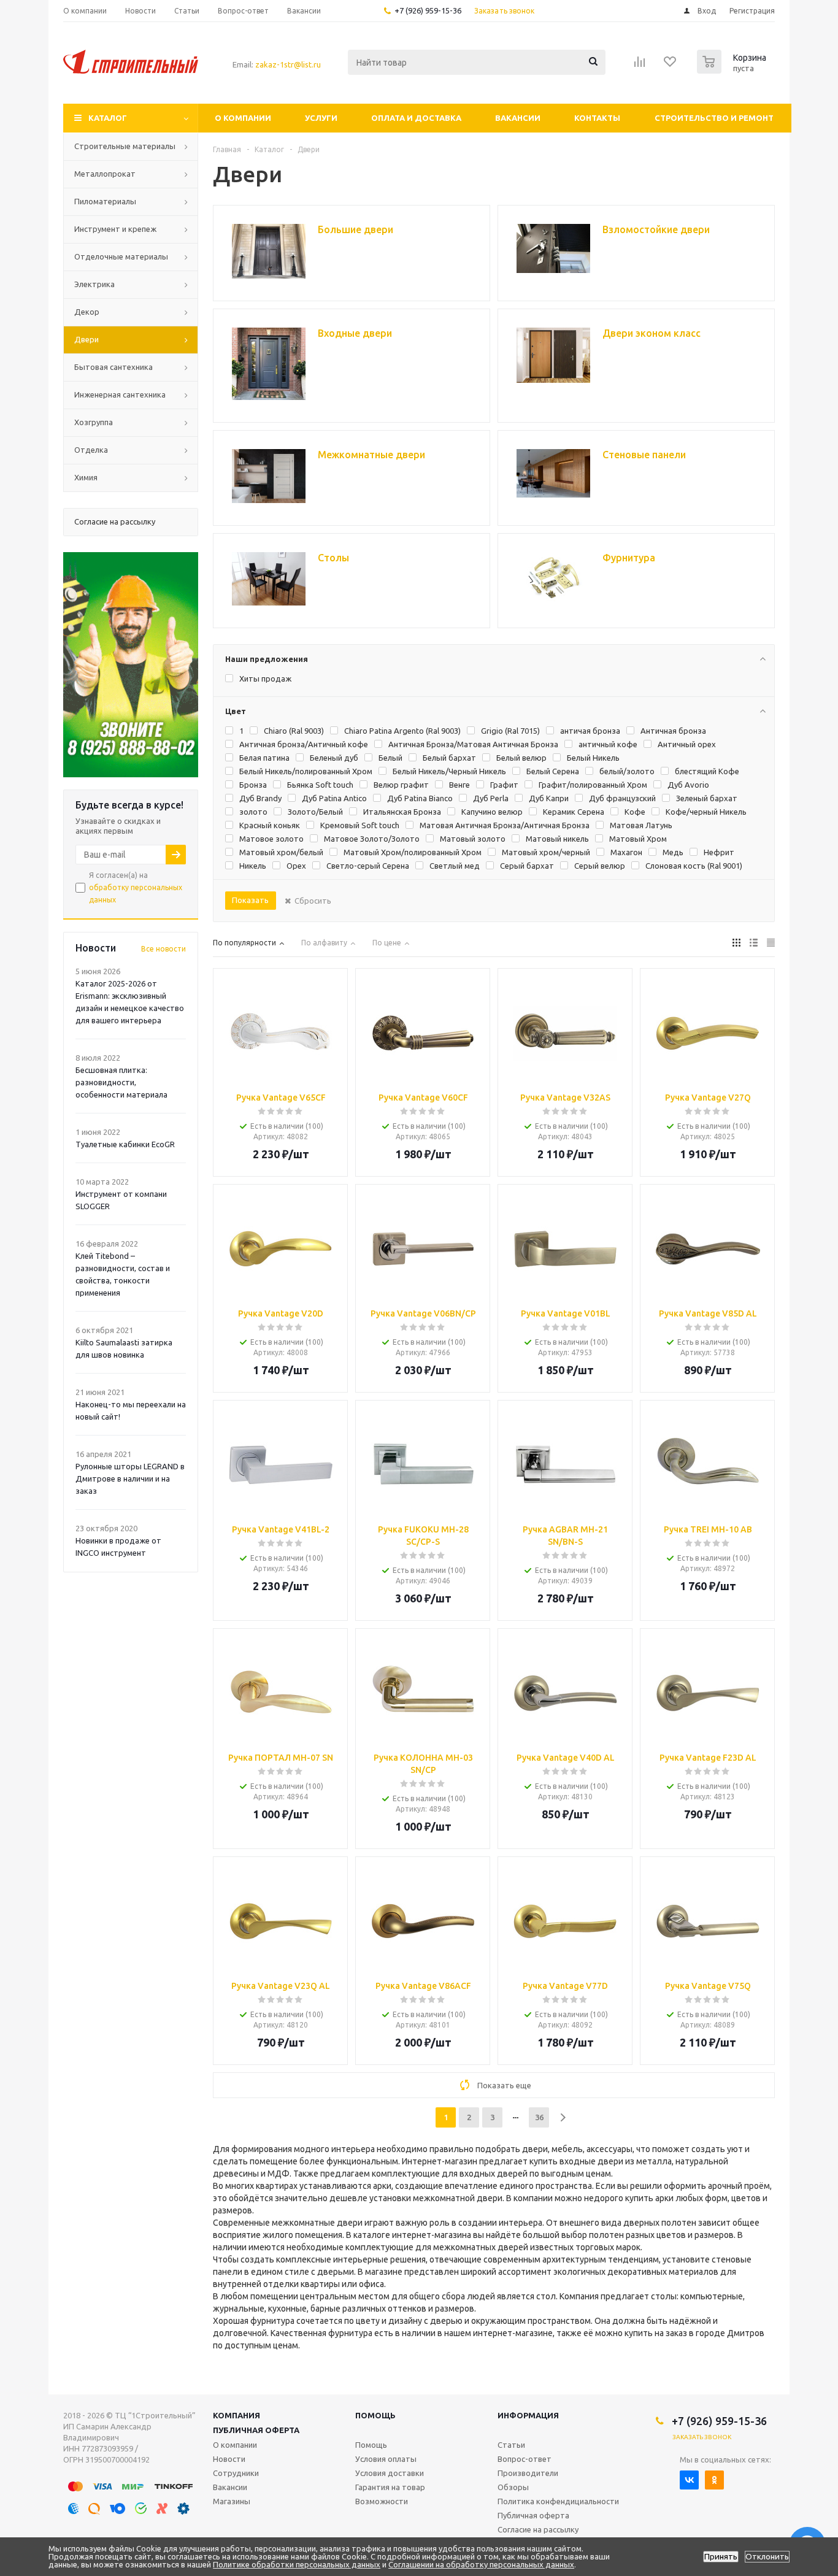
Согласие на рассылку (538, 2529)
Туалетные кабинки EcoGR (125, 1144)
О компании (243, 118)
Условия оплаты (386, 2459)
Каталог (108, 118)
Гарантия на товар (390, 2487)
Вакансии (518, 118)
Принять (721, 2557)
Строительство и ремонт (714, 118)
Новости (229, 2459)
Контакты (597, 118)
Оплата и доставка (416, 118)
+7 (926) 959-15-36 (428, 10)
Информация (528, 2415)
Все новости (163, 949)
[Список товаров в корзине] (733, 70)
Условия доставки (390, 2473)
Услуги (321, 118)
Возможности (382, 2501)
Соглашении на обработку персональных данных (481, 2564)
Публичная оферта (256, 2430)
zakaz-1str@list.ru (288, 64)
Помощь (375, 2415)
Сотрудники (236, 2473)
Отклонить (767, 2557)
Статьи (511, 2445)
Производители (528, 2473)
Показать (250, 900)
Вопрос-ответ (525, 2459)
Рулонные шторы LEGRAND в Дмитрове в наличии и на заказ (130, 1478)
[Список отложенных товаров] (671, 66)
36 (539, 2117)
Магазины (232, 2501)
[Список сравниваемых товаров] (640, 66)
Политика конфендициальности (558, 2501)
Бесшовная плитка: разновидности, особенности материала (121, 1082)
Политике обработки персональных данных (297, 2564)
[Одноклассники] (714, 2480)
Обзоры (513, 2487)
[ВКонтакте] (689, 2480)
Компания (236, 2415)
